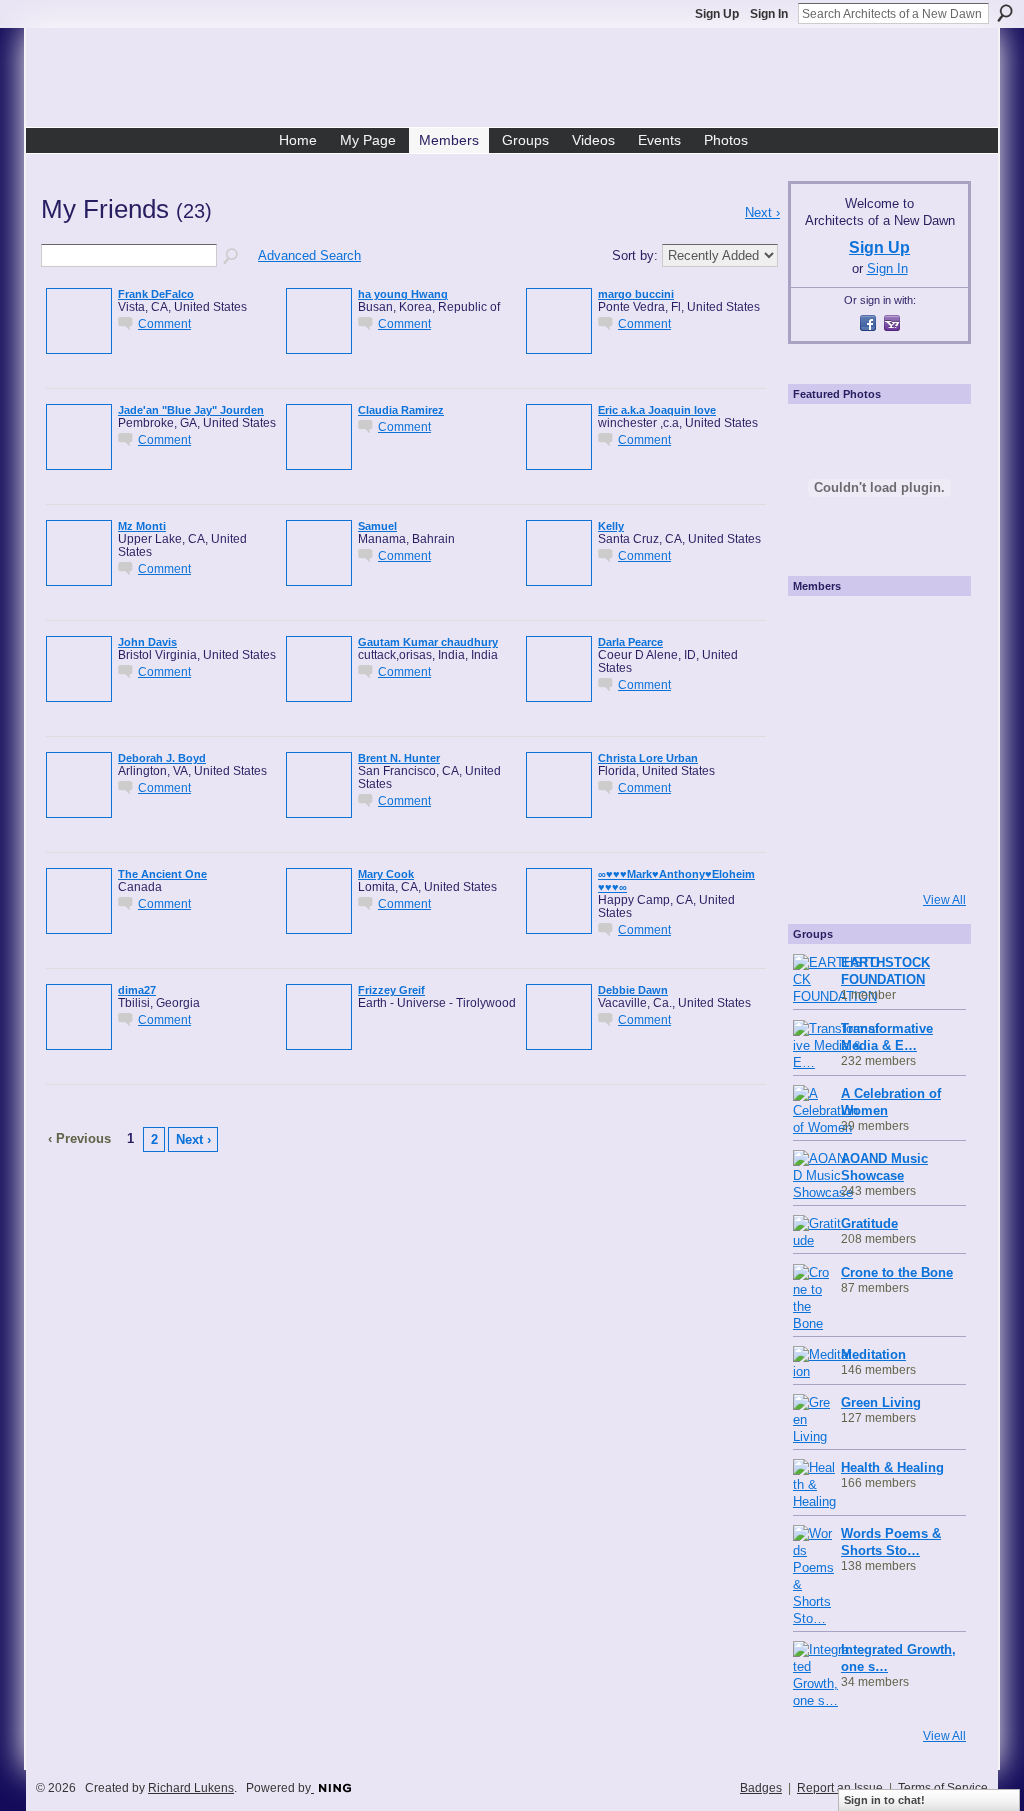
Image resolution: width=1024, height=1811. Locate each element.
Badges (761, 1788)
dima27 (137, 990)
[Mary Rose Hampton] (821, 798)
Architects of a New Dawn (519, 81)
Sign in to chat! (884, 1800)
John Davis (147, 642)
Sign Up (717, 14)
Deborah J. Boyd (162, 758)
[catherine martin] (877, 742)
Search (1005, 13)
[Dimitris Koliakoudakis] (933, 854)
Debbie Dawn (633, 990)
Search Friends (232, 257)
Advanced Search (309, 255)
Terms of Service (943, 1788)
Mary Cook (386, 874)
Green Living (881, 1402)
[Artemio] (877, 854)
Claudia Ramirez (401, 410)
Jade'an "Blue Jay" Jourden (191, 410)
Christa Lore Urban (648, 758)
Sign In (769, 14)
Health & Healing (892, 1467)
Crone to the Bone (897, 1272)
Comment (164, 323)
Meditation (873, 1354)
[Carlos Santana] (933, 798)
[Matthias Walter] (933, 630)
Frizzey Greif (391, 990)
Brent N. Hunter (399, 758)
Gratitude (869, 1223)
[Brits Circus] (933, 742)
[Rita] (821, 742)
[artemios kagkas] (877, 686)
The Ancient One (162, 874)
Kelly (611, 526)
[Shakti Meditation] (933, 686)
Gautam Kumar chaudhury (428, 642)
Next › (193, 1139)
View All (944, 900)
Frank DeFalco (156, 294)
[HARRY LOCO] (821, 686)
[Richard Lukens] (877, 630)
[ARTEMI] (821, 630)
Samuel (377, 526)
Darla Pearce (630, 642)
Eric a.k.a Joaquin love (657, 410)
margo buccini (636, 294)
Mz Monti (142, 526)
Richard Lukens (191, 1788)
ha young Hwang (403, 294)
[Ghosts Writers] (877, 798)
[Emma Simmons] (821, 854)
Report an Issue (840, 1788)
